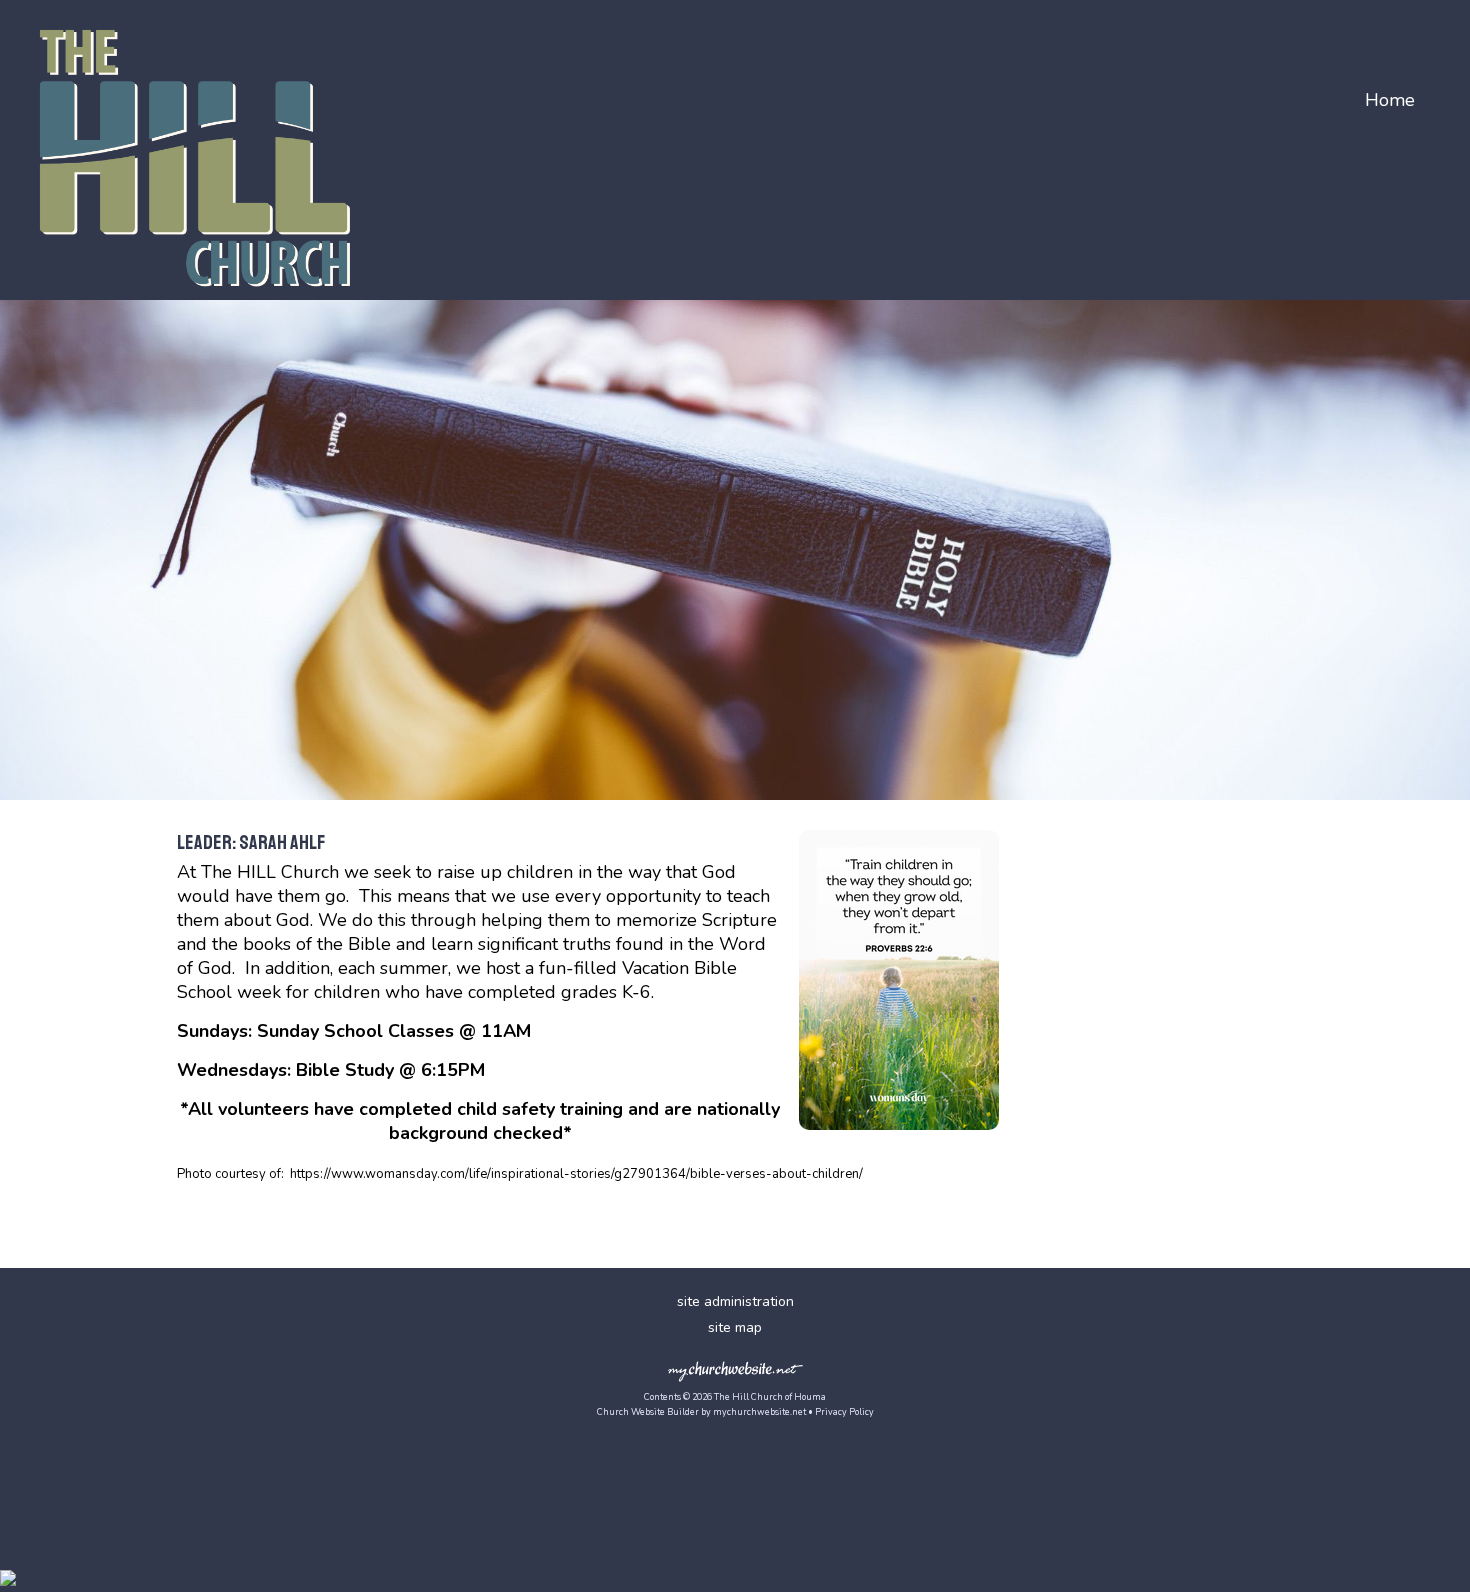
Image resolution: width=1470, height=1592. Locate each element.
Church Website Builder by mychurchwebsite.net (701, 1412)
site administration (735, 1301)
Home (1390, 100)
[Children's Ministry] (899, 1134)
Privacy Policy (844, 1412)
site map (735, 1327)
